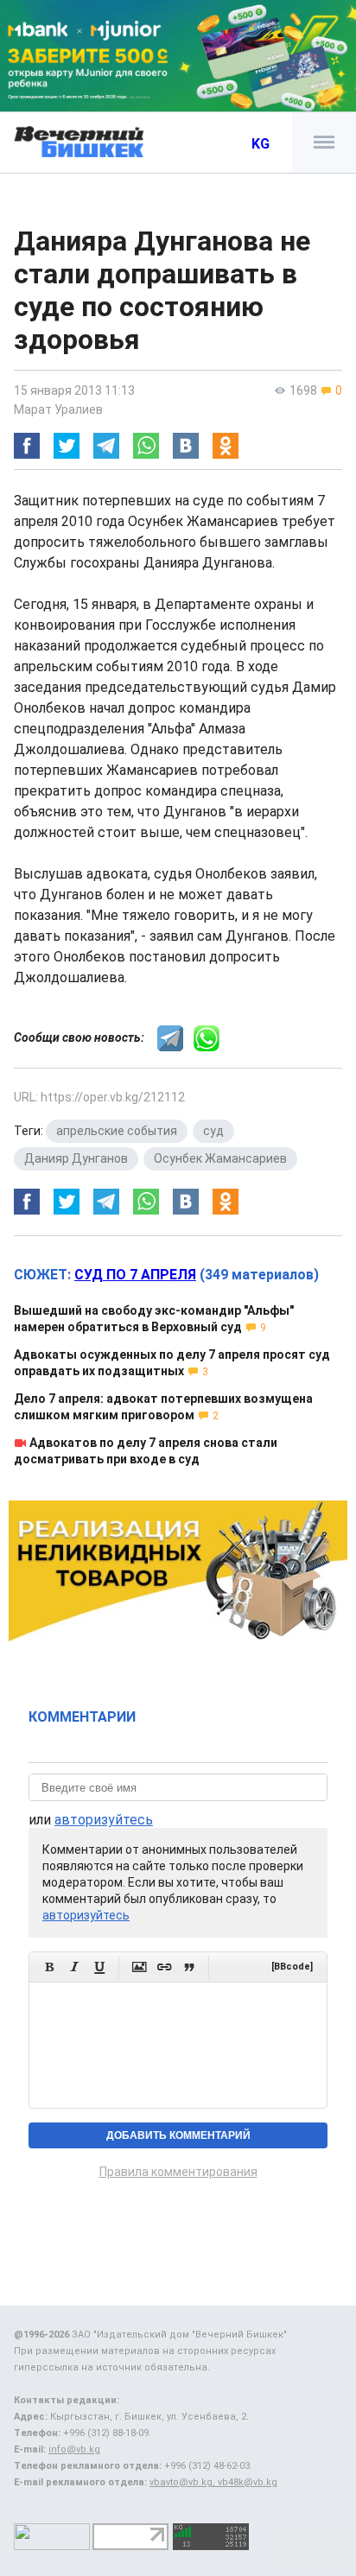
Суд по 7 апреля (135, 1275)
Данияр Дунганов (76, 1158)
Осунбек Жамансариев (220, 1158)
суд (213, 1131)
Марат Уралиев (58, 409)
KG (261, 144)
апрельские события (117, 1131)
